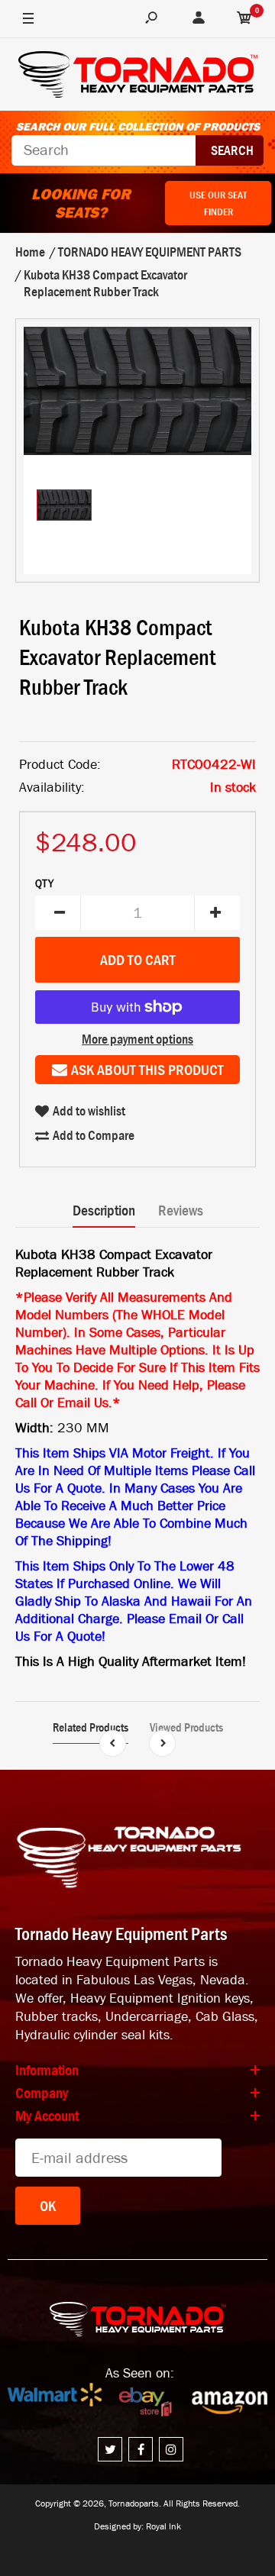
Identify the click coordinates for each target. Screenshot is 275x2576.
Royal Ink (163, 2526)
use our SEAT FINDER (218, 203)
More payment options (137, 1039)
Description (104, 1210)
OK (48, 2206)
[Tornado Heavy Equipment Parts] (138, 77)
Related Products (91, 1727)
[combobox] (104, 150)
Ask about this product (147, 1070)
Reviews (181, 1210)
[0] (244, 19)
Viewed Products (186, 1727)
